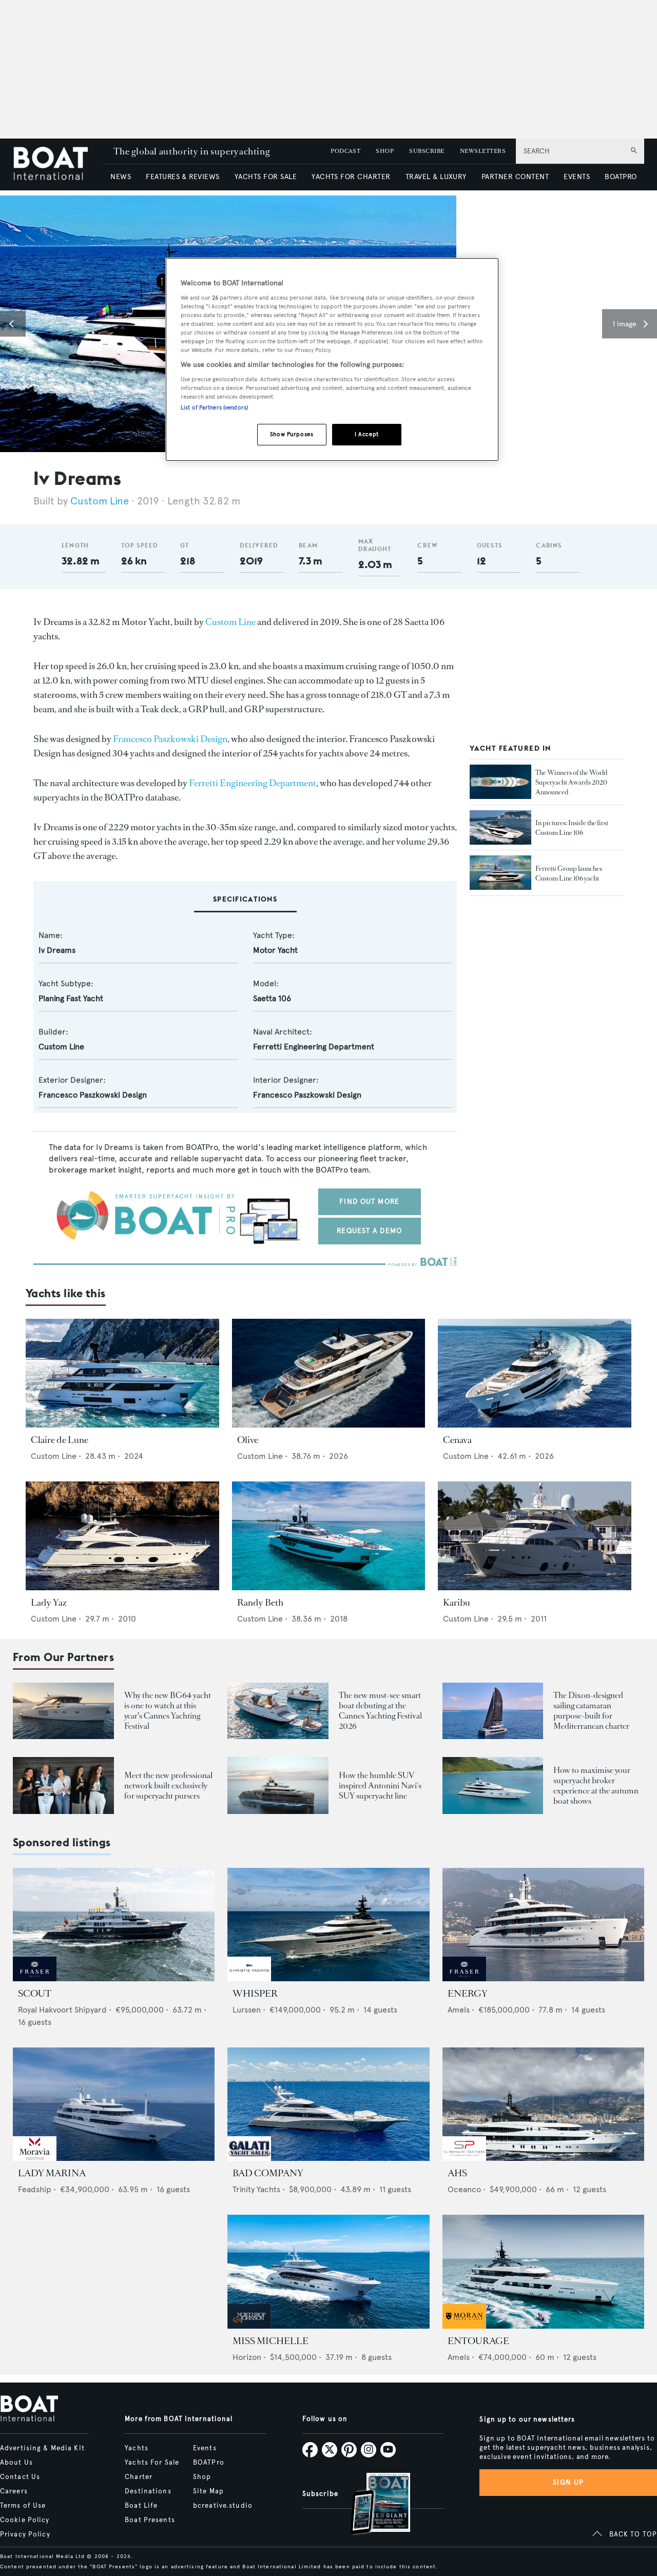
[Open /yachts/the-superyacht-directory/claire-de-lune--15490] (122, 1373)
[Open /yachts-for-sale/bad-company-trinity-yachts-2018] (328, 2104)
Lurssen (247, 2010)
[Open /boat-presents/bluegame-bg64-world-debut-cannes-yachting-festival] (63, 1711)
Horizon (247, 2357)
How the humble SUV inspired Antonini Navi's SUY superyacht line (380, 1785)
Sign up (568, 2482)
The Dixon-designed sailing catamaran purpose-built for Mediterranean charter (591, 1711)
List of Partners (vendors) (214, 407)
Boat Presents (150, 2520)
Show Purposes (292, 434)
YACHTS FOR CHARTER (351, 177)
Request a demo (369, 1231)
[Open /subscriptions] (372, 2505)
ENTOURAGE (478, 2341)
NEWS (121, 177)
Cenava (457, 1440)
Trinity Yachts (256, 2189)
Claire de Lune (60, 1440)
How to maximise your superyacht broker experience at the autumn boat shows (596, 1785)
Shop (202, 2477)
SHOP (385, 151)
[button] (13, 324)
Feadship (35, 2189)
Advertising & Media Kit (42, 2448)
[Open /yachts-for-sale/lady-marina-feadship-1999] (114, 2104)
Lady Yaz (49, 1603)
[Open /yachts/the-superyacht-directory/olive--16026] (329, 1373)
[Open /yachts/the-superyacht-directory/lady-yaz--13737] (122, 1536)
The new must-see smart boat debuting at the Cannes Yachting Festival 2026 (380, 1711)
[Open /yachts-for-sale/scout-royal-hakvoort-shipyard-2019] (114, 1925)
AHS (457, 2173)
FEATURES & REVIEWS (183, 177)
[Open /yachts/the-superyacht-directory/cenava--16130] (535, 1373)
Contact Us (20, 2477)
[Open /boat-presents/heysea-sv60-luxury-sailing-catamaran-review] (493, 1711)
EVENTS (577, 177)
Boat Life (141, 2506)
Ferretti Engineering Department (253, 783)
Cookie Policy (25, 2520)
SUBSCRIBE (427, 151)
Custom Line (100, 501)
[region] (332, 359)
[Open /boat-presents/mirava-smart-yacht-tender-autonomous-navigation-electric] (278, 1711)
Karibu (457, 1603)
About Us (16, 2463)
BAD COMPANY (268, 2173)
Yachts (137, 2448)
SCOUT (35, 1994)
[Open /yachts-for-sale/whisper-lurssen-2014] (328, 1925)
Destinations (148, 2491)
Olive (248, 1440)
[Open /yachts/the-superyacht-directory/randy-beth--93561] (329, 1536)
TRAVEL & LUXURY (436, 177)
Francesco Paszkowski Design (170, 739)
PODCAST (345, 151)
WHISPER (255, 1994)
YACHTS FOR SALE (266, 177)
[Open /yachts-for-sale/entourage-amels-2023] (543, 2271)
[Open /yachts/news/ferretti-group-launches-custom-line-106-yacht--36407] (500, 873)
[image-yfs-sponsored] (35, 1978)
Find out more (369, 1202)
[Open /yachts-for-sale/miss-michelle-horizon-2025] (328, 2271)
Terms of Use (23, 2506)
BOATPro (209, 2463)
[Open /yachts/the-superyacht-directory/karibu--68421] (535, 1536)
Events (205, 2448)
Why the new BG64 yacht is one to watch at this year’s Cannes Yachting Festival (168, 1711)
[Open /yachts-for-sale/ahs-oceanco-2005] (543, 2104)
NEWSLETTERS (483, 151)
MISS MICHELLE (270, 2341)
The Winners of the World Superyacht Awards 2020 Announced (572, 782)
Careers (14, 2491)
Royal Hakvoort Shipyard (62, 2010)
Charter (139, 2477)
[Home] (58, 164)
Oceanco (464, 2189)
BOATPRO (621, 177)
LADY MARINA (52, 2173)
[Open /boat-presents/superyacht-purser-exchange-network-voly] (63, 1785)
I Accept (367, 434)
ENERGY (468, 1994)
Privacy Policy (25, 2534)
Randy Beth (260, 1603)
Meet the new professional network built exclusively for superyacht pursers (168, 1785)
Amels (459, 2010)
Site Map (208, 2491)
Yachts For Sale (152, 2463)
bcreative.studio (223, 2506)
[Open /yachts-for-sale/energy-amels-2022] (543, 1925)
